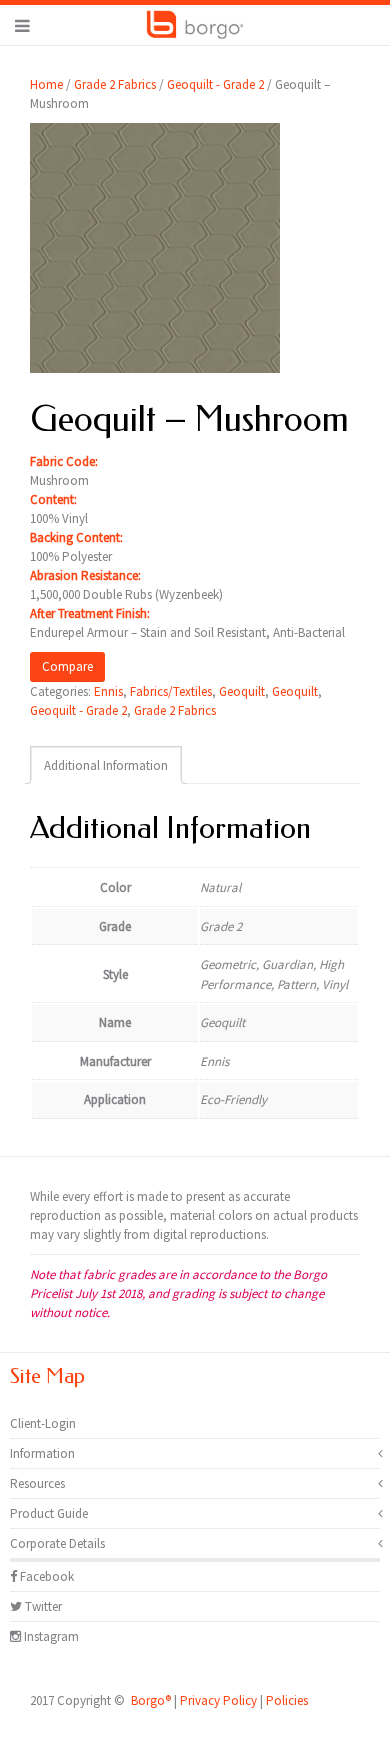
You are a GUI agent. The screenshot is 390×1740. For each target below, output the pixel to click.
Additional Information (106, 765)
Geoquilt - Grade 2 (215, 84)
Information (42, 1453)
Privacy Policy (218, 1700)
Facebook (45, 1576)
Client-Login (43, 1423)
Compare (67, 666)
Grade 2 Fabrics (115, 84)
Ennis (108, 691)
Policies (287, 1700)
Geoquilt (242, 691)
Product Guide (49, 1513)
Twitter (42, 1606)
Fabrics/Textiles (171, 691)
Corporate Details (57, 1543)
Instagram (50, 1636)
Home (46, 84)
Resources (37, 1483)
